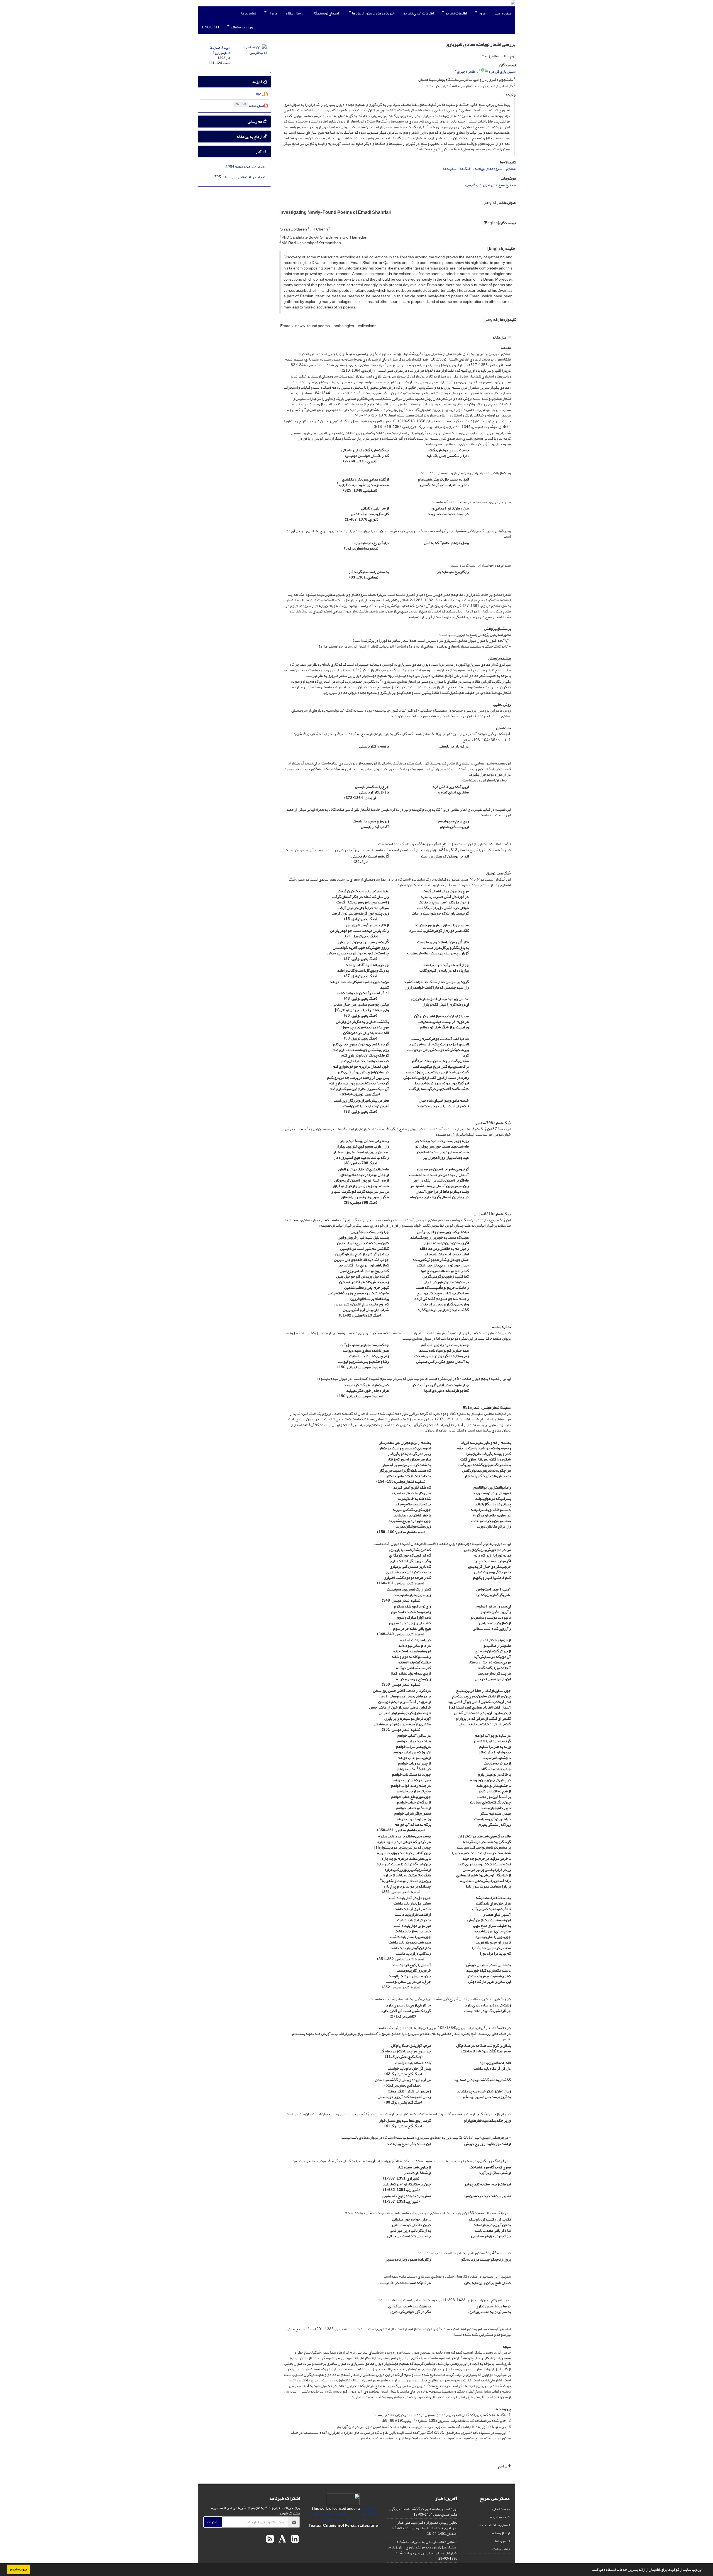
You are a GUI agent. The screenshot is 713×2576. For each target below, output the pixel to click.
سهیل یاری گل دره (502, 71)
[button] (590, 2570)
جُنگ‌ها (465, 169)
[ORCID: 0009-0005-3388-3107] (483, 70)
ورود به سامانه (241, 27)
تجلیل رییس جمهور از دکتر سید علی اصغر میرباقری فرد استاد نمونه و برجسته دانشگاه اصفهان (425, 2528)
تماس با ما (249, 13)
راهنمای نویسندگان (326, 13)
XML (260, 94)
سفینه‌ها (450, 169)
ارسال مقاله (295, 13)
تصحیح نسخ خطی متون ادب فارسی (491, 185)
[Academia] (282, 2539)
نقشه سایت (501, 2549)
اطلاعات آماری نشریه (418, 13)
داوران (272, 13)
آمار (259, 152)
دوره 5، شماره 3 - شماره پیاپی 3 (219, 51)
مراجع (503, 2466)
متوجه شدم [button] (19, 2569)
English (210, 27)
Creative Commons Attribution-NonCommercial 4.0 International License (343, 2514)
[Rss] (270, 2539)
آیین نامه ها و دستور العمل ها (373, 13)
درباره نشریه (500, 2517)
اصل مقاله (500, 337)
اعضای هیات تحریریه (495, 2525)
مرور (482, 13)
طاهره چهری (466, 71)
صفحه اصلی (502, 13)
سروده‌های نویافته (488, 169)
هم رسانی (255, 122)
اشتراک (213, 2522)
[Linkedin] (294, 2539)
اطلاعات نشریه (456, 13)
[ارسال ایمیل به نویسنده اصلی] (487, 70)
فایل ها (257, 82)
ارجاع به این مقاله (250, 137)
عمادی (511, 169)
